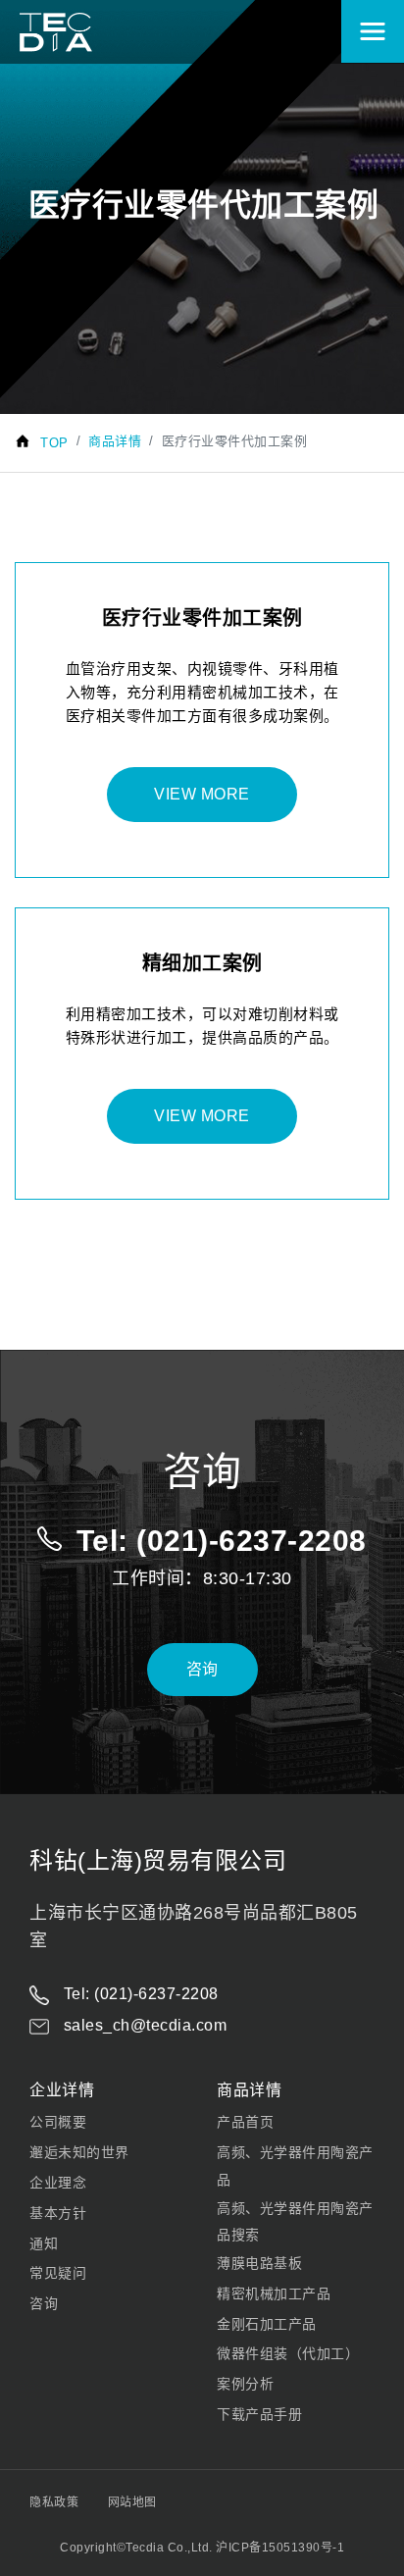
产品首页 (245, 2122)
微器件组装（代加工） (288, 2353)
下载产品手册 (259, 2414)
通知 (44, 2243)
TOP (54, 443)
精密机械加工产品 (274, 2293)
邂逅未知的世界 (79, 2152)
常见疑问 (58, 2273)
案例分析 (245, 2384)
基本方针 (58, 2213)
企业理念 (58, 2183)
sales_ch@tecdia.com (143, 2025)
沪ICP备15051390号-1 (280, 2548)
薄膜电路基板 (259, 2263)
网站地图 (132, 2502)
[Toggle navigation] (373, 31)
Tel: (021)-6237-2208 (139, 1994)
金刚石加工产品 (267, 2324)
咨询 (202, 1669)
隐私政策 (54, 2502)
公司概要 (58, 2122)
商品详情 (115, 441)
